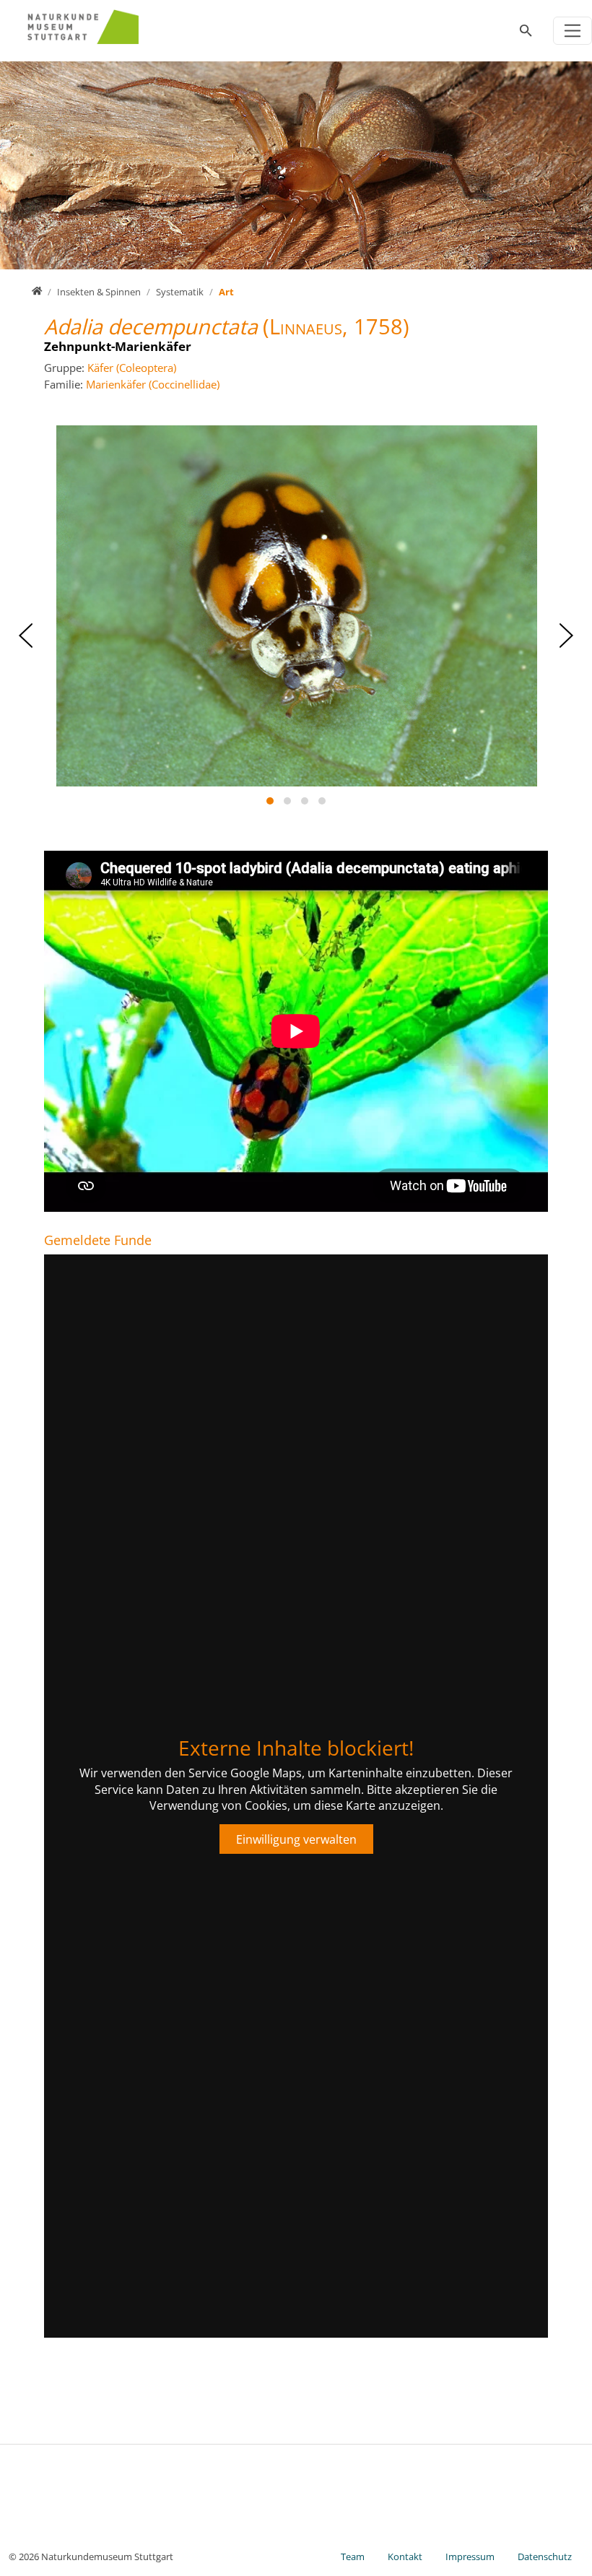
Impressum (470, 2557)
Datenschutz (545, 2557)
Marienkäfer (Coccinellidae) (153, 384)
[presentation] (26, 636)
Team (353, 2557)
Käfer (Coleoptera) (132, 368)
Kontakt (405, 2557)
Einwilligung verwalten (296, 1839)
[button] (270, 801)
